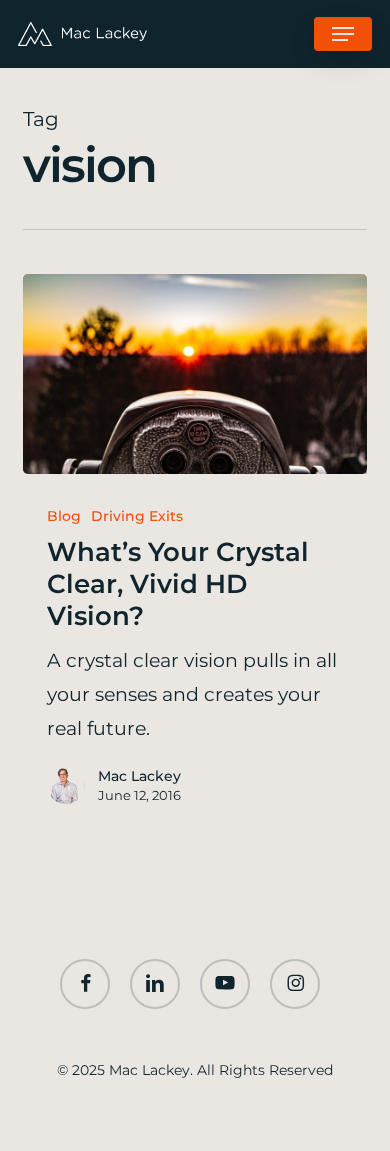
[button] (343, 34)
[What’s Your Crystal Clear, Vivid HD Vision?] (194, 374)
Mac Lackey (139, 776)
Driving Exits (137, 516)
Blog (64, 516)
